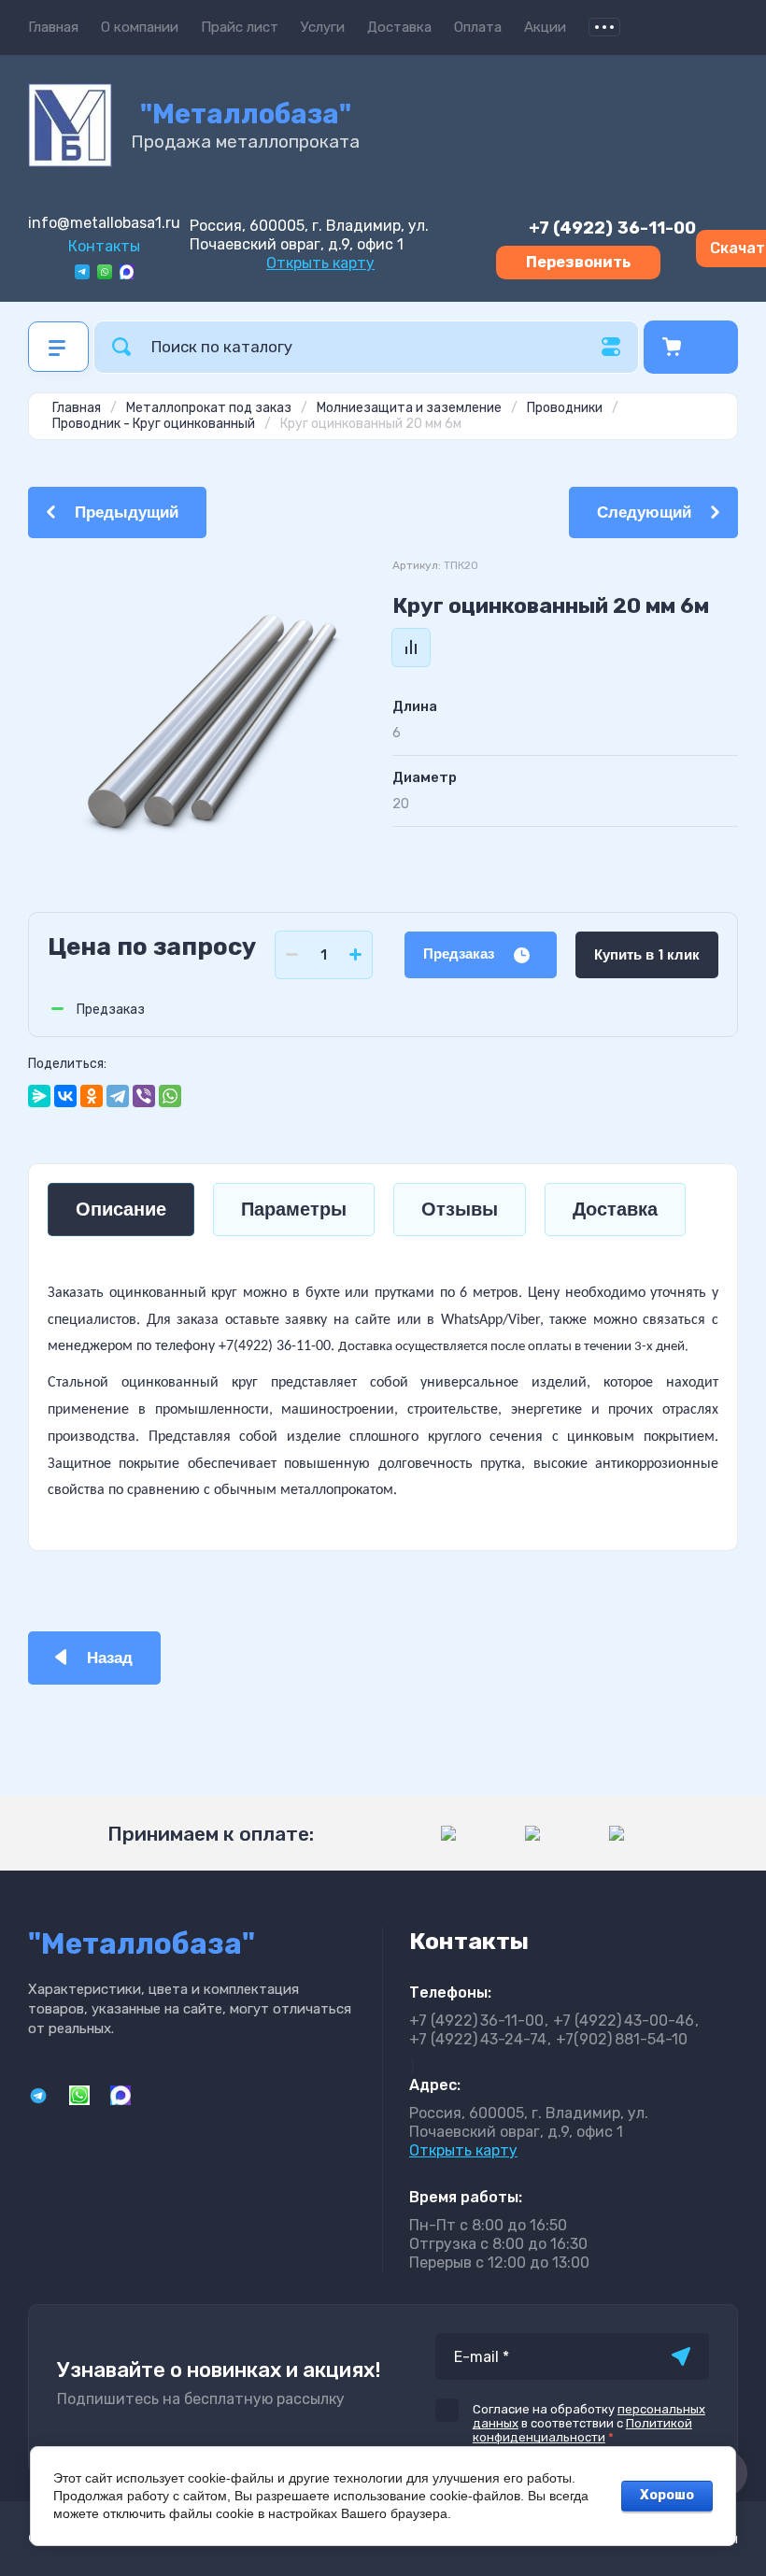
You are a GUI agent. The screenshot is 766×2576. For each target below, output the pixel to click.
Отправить (681, 2356)
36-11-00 (612, 228)
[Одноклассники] (92, 1096)
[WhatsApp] (170, 1096)
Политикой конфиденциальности (582, 2430)
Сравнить (411, 648)
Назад (110, 1658)
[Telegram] (118, 1096)
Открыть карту (320, 263)
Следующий (644, 512)
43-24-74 (478, 2039)
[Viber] (144, 1096)
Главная (53, 27)
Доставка (399, 27)
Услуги (323, 27)
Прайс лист (240, 27)
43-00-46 (624, 2021)
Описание (121, 1210)
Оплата (478, 27)
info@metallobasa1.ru (104, 223)
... (604, 27)
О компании (140, 27)
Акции (545, 27)
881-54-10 (622, 2039)
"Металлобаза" (246, 114)
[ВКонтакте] (65, 1096)
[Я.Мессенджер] (39, 1096)
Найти (121, 347)
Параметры (294, 1210)
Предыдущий (127, 512)
